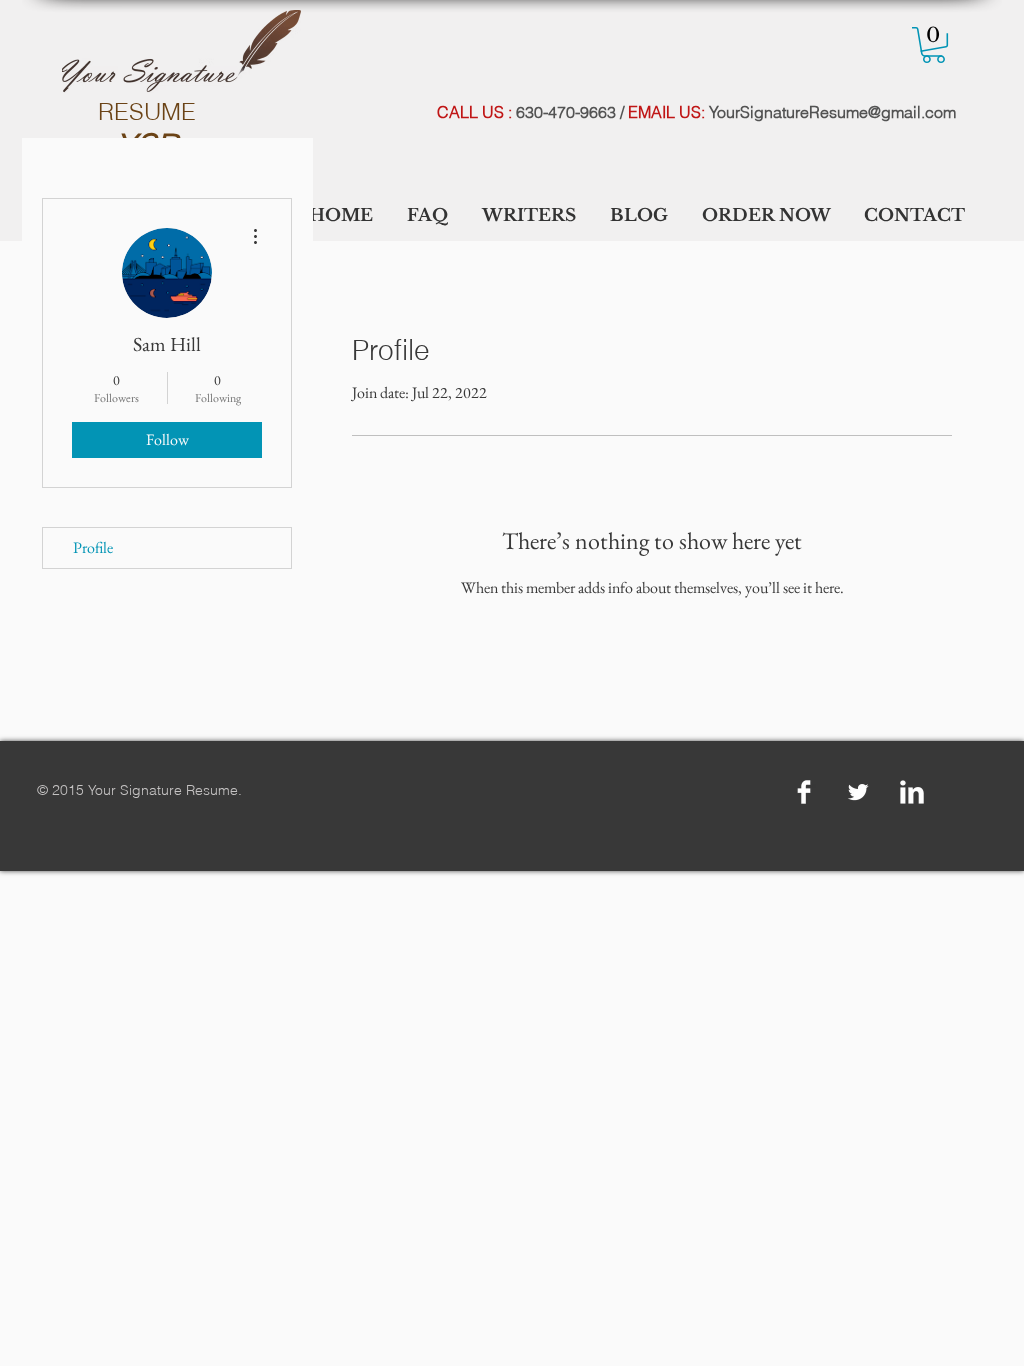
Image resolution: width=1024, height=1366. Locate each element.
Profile (93, 547)
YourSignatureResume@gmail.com (832, 112)
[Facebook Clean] (804, 792)
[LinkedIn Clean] (912, 792)
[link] (933, 45)
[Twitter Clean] (858, 792)
